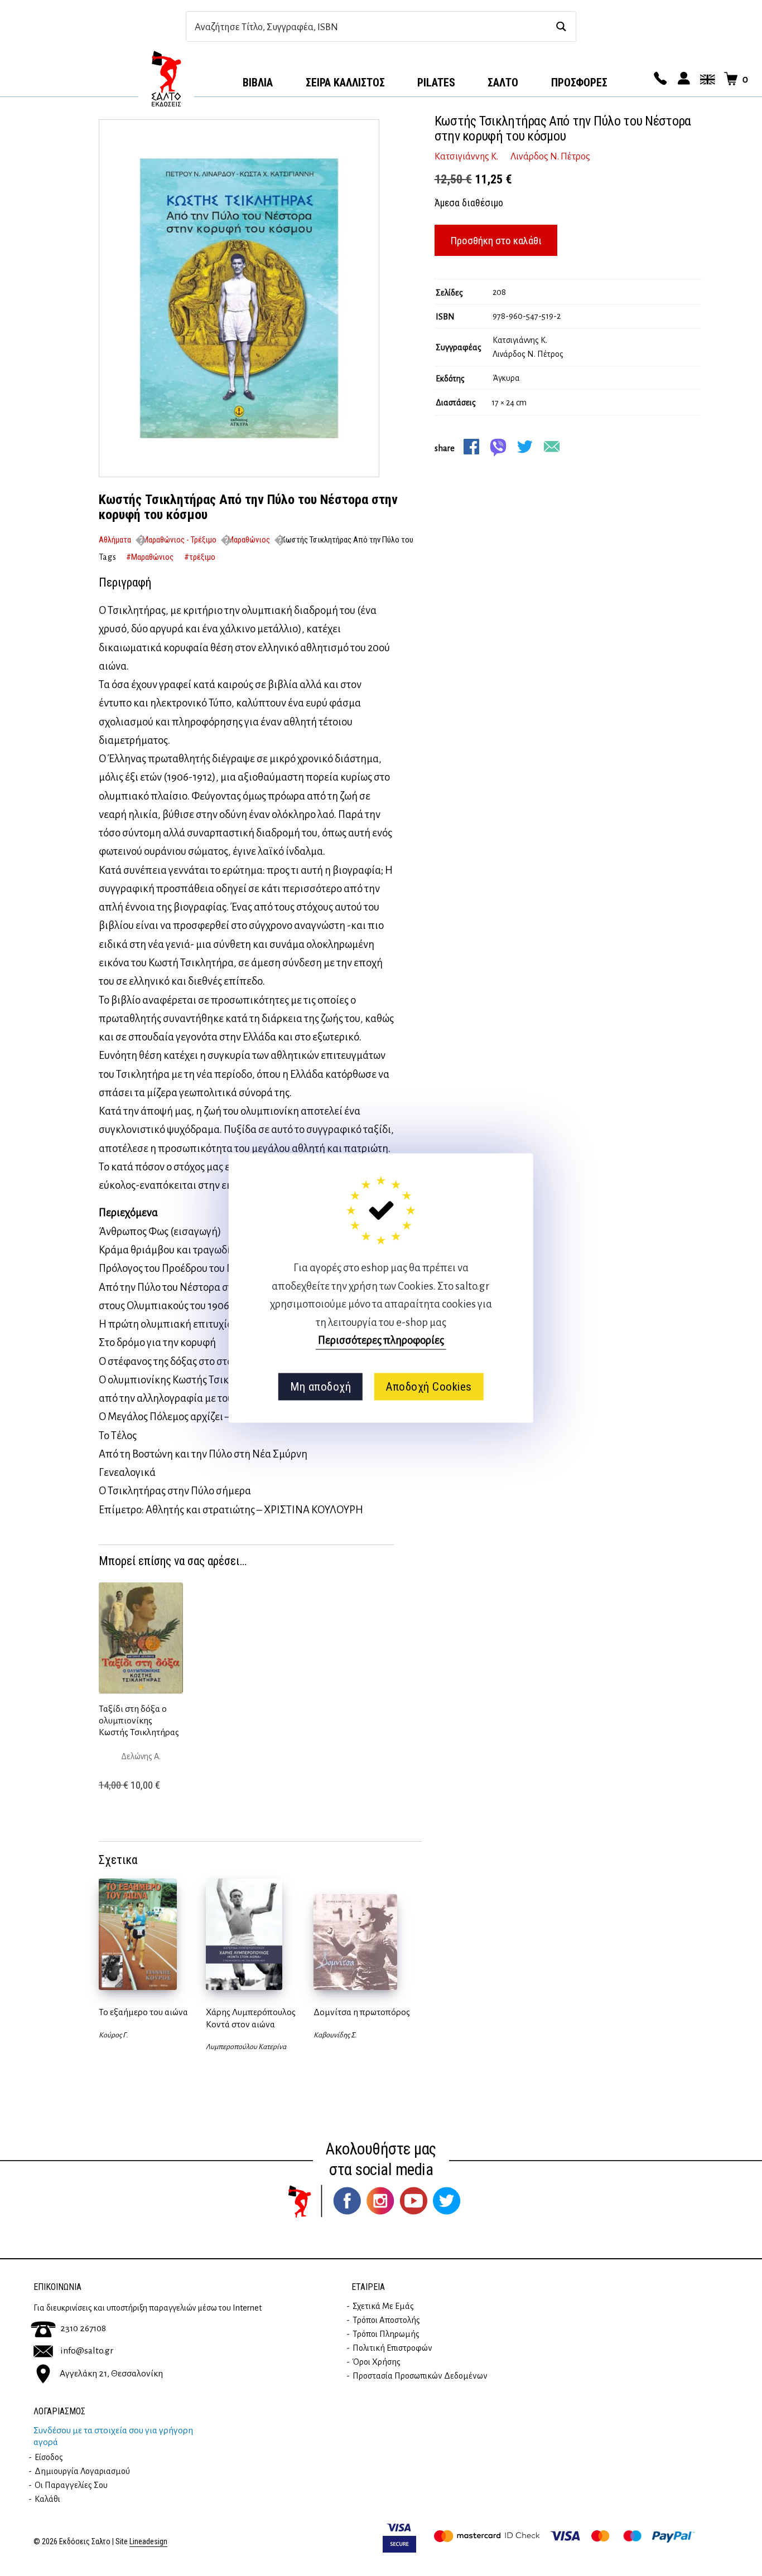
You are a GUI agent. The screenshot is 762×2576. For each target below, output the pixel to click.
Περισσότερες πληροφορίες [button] (381, 1340)
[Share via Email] (552, 447)
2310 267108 (83, 2328)
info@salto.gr (87, 2351)
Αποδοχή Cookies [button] (429, 1387)
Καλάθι (47, 2499)
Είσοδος (49, 2457)
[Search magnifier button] (561, 26)
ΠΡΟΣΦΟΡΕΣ (579, 83)
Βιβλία (258, 83)
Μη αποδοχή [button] (320, 1387)
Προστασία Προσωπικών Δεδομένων (420, 2376)
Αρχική (166, 79)
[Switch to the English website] (706, 79)
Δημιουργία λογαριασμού (82, 2471)
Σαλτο (503, 83)
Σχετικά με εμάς (383, 2306)
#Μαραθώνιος (150, 557)
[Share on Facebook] (471, 447)
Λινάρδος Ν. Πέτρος (550, 157)
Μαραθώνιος (249, 540)
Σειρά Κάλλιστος (345, 83)
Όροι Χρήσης (377, 2362)
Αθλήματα (115, 540)
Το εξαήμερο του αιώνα (143, 2012)
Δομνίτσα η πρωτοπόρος (362, 2012)
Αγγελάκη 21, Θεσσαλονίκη (111, 2373)
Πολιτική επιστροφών (392, 2348)
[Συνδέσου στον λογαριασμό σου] (682, 79)
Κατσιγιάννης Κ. (466, 157)
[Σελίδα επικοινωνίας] (659, 79)
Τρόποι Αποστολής (386, 2320)
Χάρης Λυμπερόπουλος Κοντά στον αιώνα (251, 2018)
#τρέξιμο (200, 557)
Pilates (436, 83)
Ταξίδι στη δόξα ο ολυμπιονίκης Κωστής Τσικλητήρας (139, 1721)
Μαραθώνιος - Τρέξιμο (179, 540)
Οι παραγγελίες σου (71, 2485)
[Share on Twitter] (525, 447)
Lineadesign (148, 2542)
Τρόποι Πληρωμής (386, 2334)
